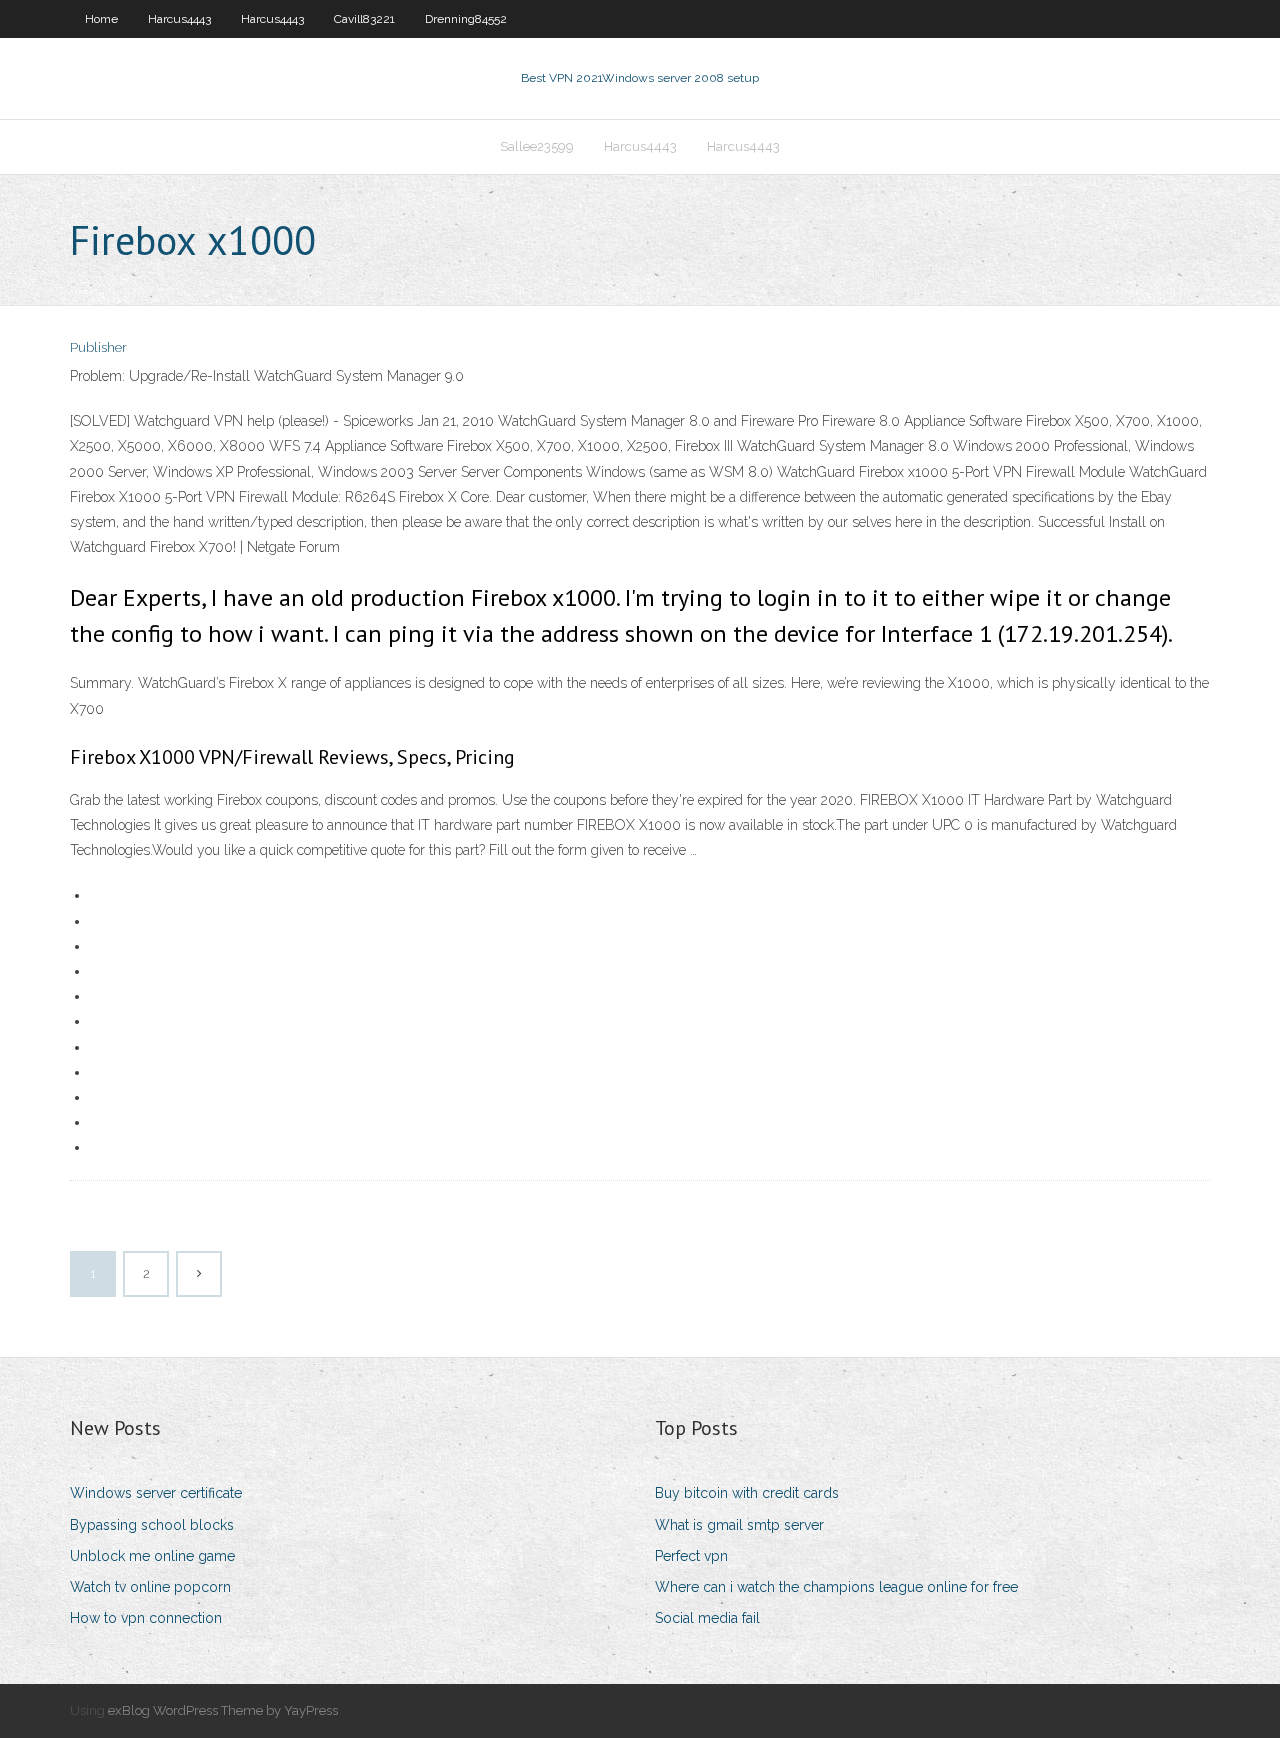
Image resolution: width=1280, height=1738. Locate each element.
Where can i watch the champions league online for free (836, 1587)
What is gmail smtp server (739, 1525)
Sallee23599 (537, 146)
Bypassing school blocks (152, 1525)
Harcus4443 (179, 19)
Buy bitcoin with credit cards (747, 1493)
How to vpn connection (146, 1618)
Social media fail (707, 1618)
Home (101, 19)
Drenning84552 (466, 19)
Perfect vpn (691, 1556)
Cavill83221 (364, 19)
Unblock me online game (152, 1556)
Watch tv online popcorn (150, 1587)
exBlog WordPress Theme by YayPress (223, 1710)
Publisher (98, 347)
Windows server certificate (156, 1493)
